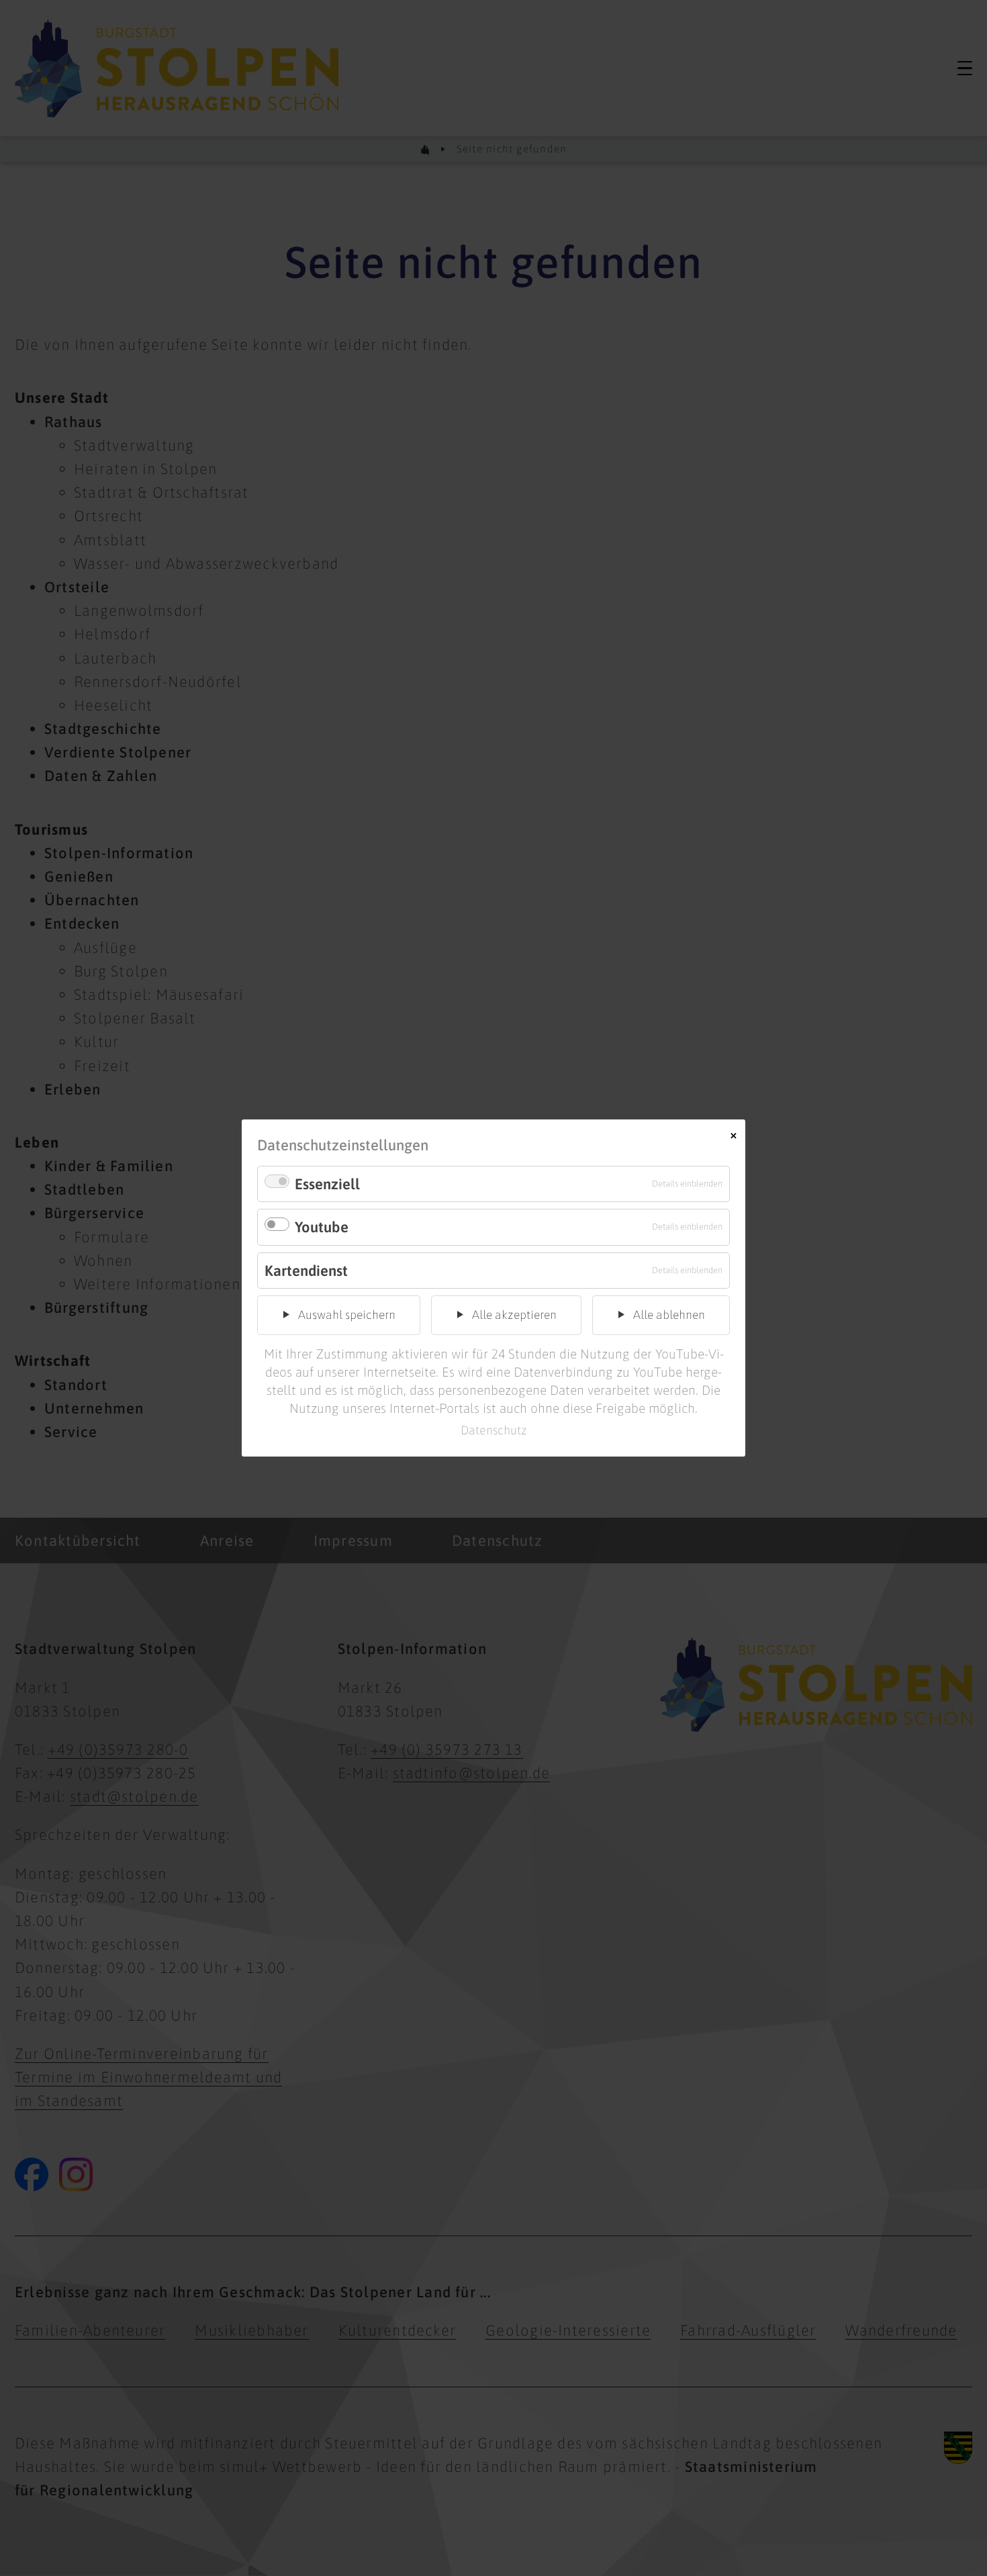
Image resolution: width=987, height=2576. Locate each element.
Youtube (322, 1227)
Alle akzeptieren (514, 1315)
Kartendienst (306, 1271)
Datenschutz (494, 1430)
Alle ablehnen (669, 1315)
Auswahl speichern (347, 1315)
